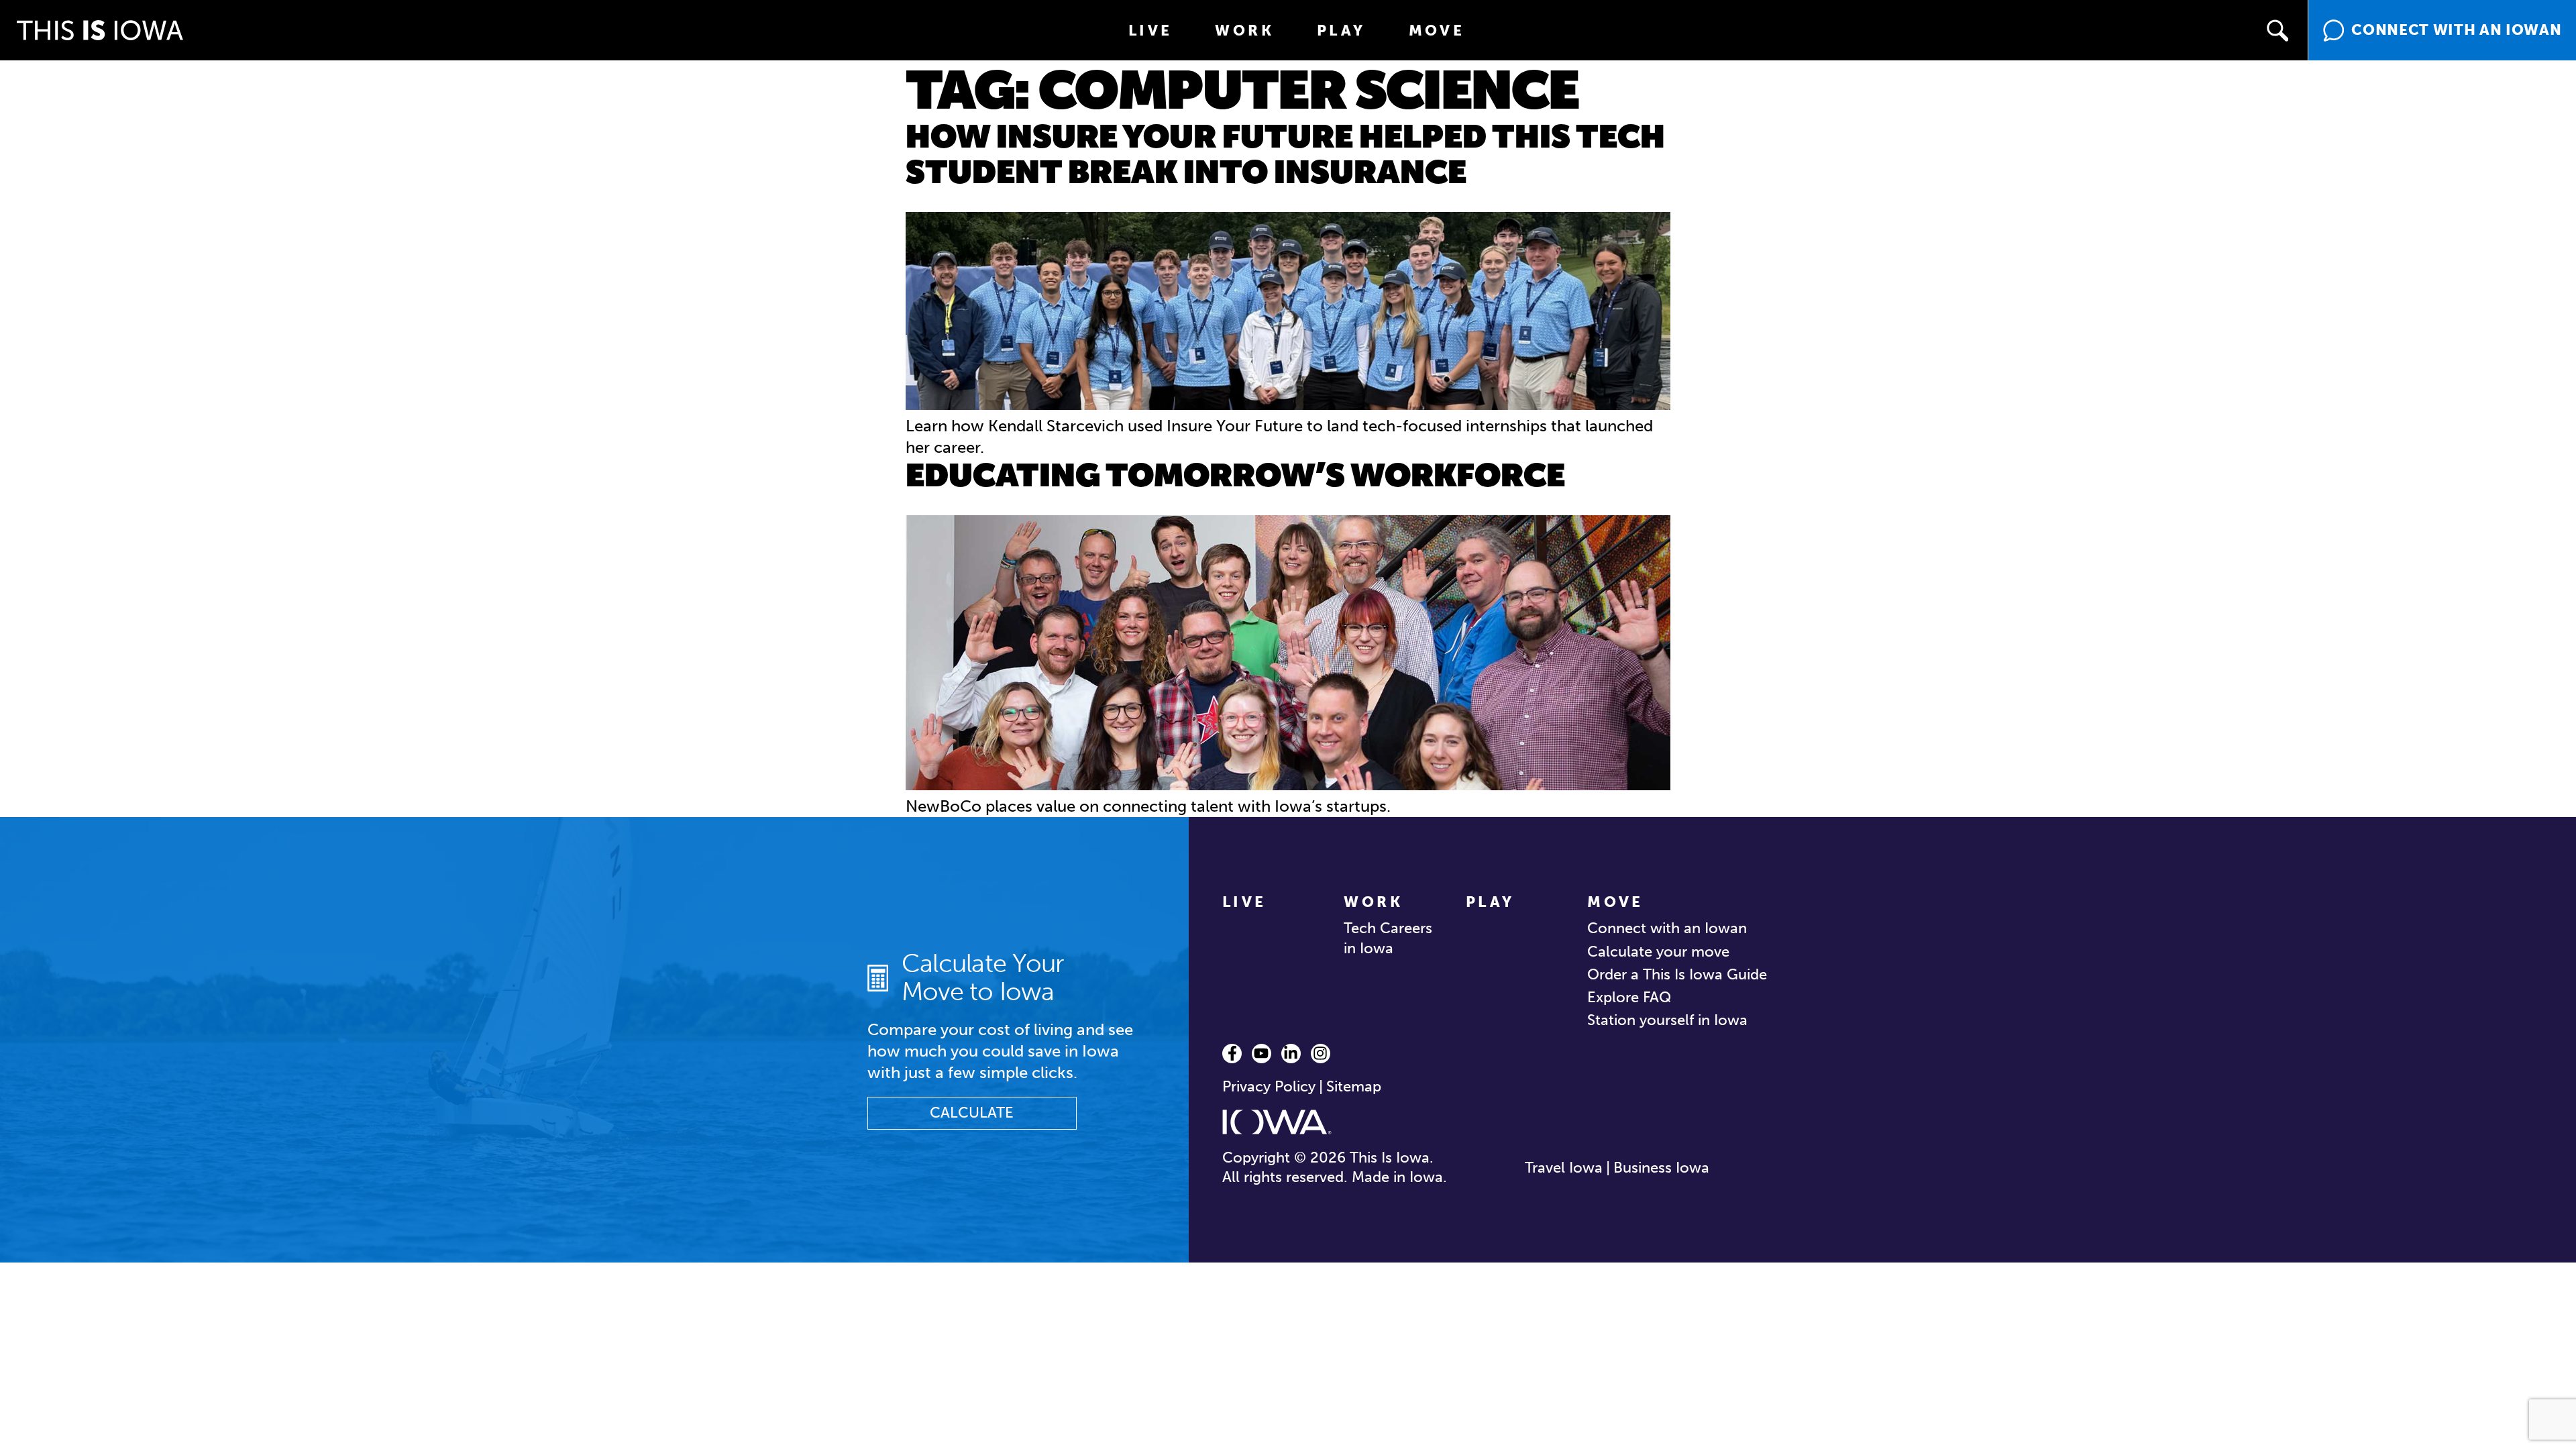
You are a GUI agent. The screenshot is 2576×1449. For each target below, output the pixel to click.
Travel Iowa (1564, 1168)
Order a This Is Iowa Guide (1677, 974)
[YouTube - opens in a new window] (1262, 1054)
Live (1150, 31)
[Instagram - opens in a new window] (1321, 1054)
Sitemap (1354, 1086)
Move (1437, 31)
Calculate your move (1658, 952)
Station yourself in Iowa (1667, 1020)
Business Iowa (1661, 1168)
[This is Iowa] (100, 30)
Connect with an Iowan (1667, 928)
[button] (2277, 30)
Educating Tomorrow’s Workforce (1235, 475)
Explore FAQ (1629, 997)
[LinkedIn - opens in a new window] (1291, 1054)
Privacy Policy (1269, 1086)
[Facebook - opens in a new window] (1232, 1054)
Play (1341, 31)
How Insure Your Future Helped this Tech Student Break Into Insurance (1285, 154)
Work (1244, 31)
